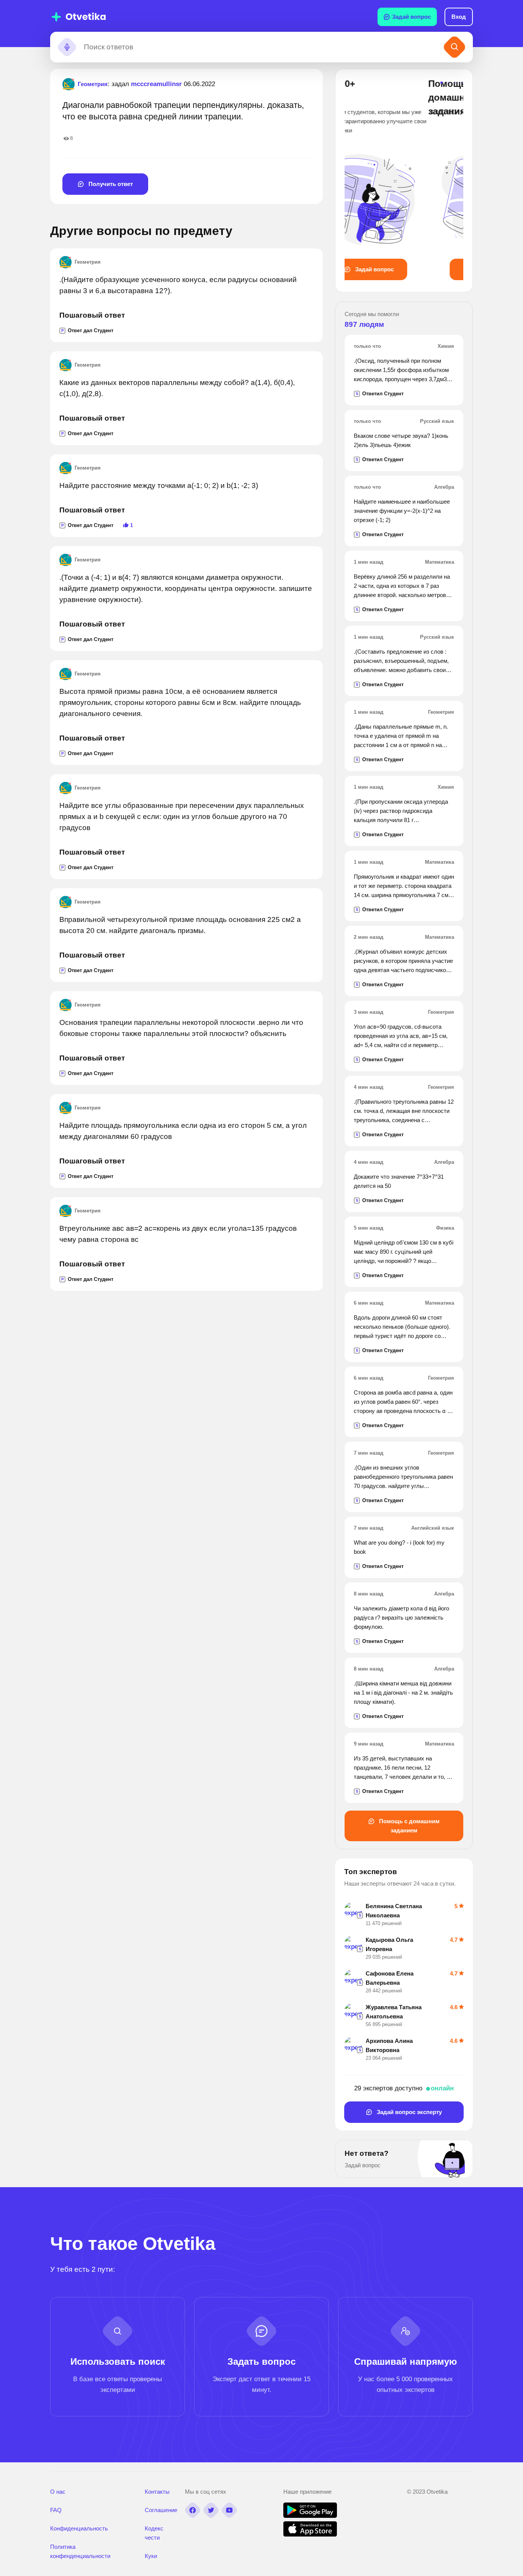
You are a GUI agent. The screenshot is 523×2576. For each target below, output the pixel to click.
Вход (459, 17)
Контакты (157, 2492)
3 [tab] (455, 83)
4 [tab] (462, 83)
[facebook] (193, 2510)
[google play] (310, 2516)
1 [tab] (441, 83)
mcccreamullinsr (156, 84)
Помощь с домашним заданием (409, 1826)
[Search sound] (67, 47)
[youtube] (229, 2510)
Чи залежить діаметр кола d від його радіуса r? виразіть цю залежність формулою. (401, 1618)
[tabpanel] (404, 179)
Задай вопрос (411, 17)
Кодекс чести (154, 2533)
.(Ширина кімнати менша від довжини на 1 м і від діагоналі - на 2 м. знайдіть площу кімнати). (403, 1693)
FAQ (56, 2510)
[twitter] (211, 2510)
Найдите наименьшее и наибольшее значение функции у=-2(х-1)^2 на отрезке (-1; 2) (402, 511)
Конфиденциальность (79, 2528)
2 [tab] (448, 83)
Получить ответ (110, 184)
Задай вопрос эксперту (409, 2112)
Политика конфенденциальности (80, 2551)
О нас (58, 2492)
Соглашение (161, 2510)
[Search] (454, 47)
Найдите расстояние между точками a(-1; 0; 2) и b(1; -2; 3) (159, 485)
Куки (151, 2556)
